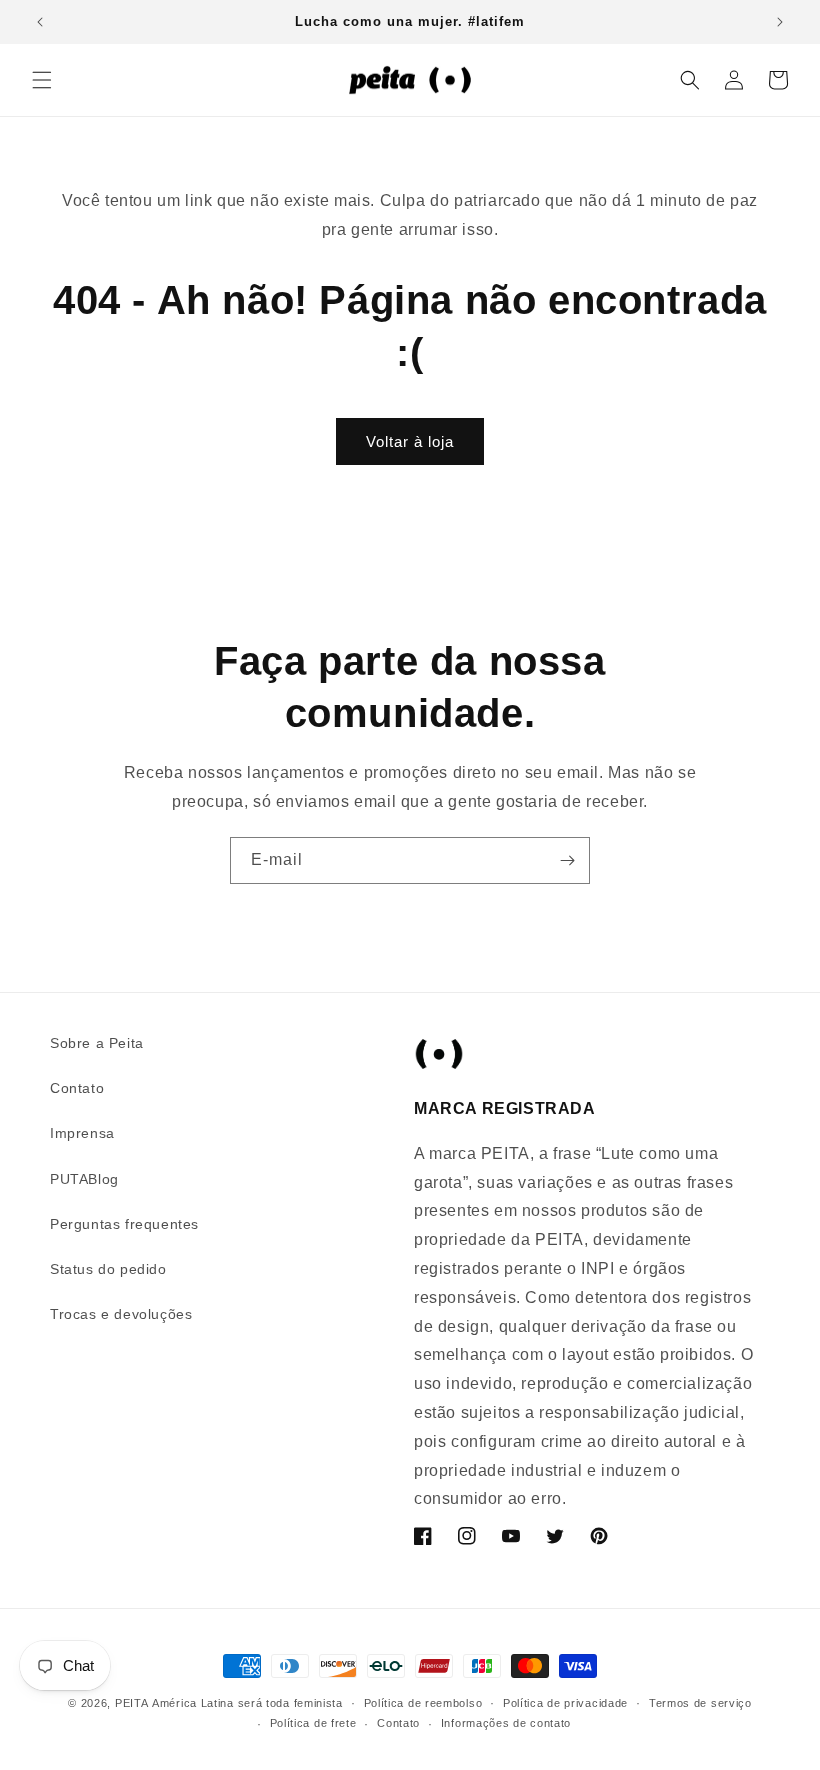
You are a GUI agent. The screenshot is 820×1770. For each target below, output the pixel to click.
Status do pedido (108, 1269)
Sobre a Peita (97, 1043)
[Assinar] (567, 860)
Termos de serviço (700, 1703)
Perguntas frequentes (124, 1224)
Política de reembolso (423, 1703)
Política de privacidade (565, 1703)
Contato (77, 1088)
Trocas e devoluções (121, 1314)
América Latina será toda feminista (247, 1703)
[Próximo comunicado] (780, 22)
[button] (42, 80)
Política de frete (313, 1723)
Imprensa (82, 1133)
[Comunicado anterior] (40, 22)
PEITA (132, 1703)
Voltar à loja (410, 441)
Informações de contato (506, 1723)
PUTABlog (84, 1179)
